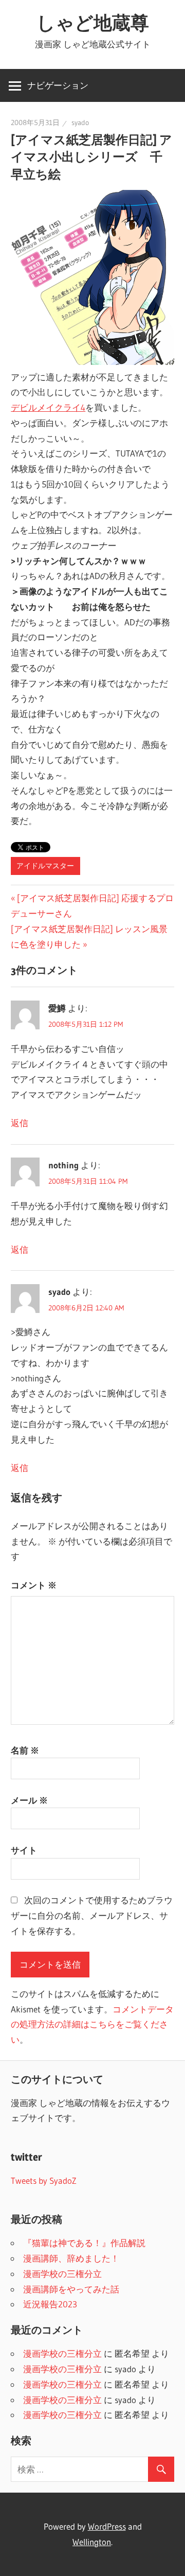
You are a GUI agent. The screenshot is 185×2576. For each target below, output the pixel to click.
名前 (25, 1750)
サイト (24, 1850)
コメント (34, 1585)
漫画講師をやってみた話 (71, 2289)
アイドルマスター (45, 866)
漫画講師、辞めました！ (71, 2258)
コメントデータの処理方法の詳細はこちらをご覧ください (92, 2025)
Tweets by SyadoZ (44, 2180)
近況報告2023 (50, 2304)
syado (80, 122)
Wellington (92, 2542)
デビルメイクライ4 (48, 407)
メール (29, 1800)
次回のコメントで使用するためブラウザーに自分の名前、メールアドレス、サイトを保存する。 (92, 1915)
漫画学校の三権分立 (62, 2274)
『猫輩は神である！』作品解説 (84, 2243)
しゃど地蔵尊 (93, 23)
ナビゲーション (58, 85)
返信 (20, 1123)
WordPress (107, 2526)
